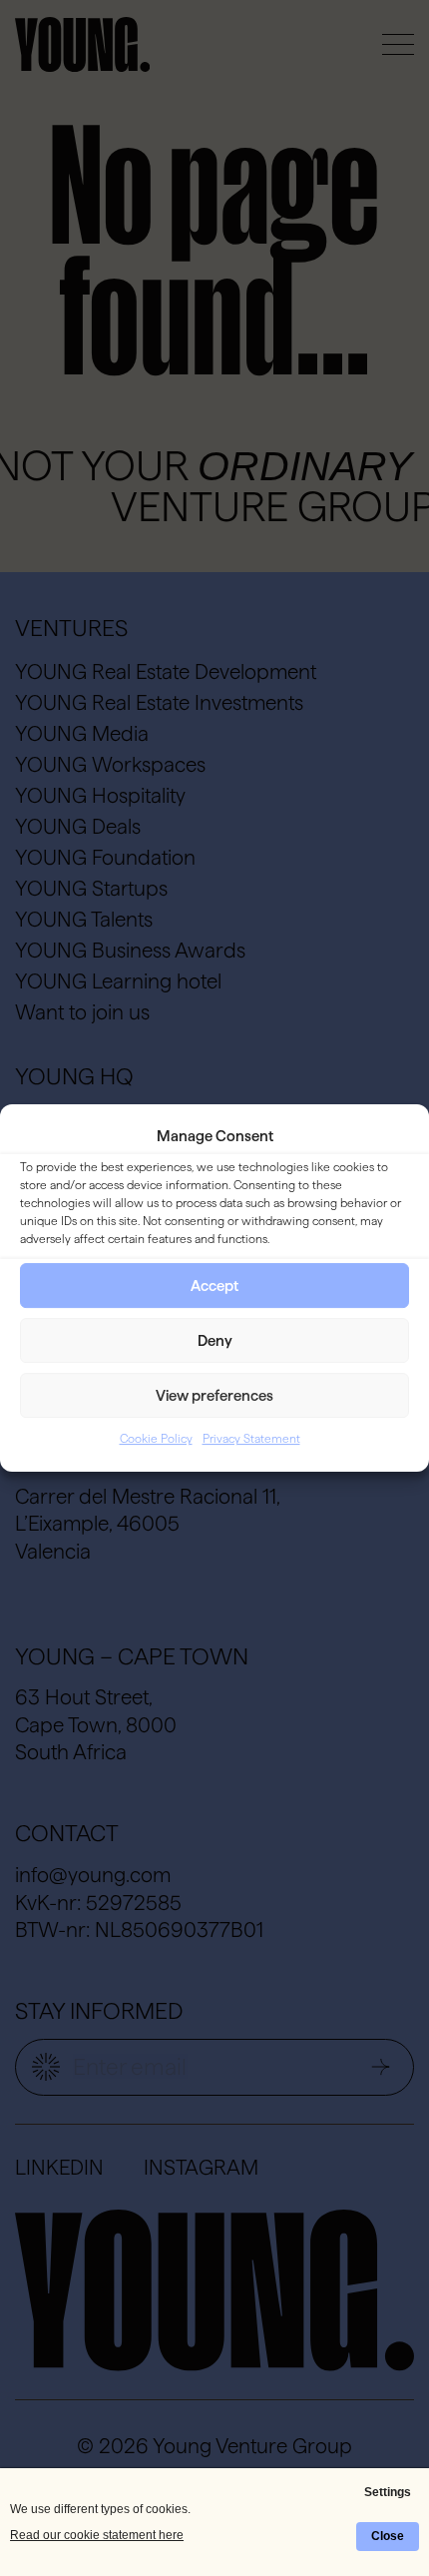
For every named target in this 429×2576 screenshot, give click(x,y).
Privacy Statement (251, 1439)
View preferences (214, 1395)
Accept (214, 1286)
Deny (215, 1340)
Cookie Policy (156, 1439)
